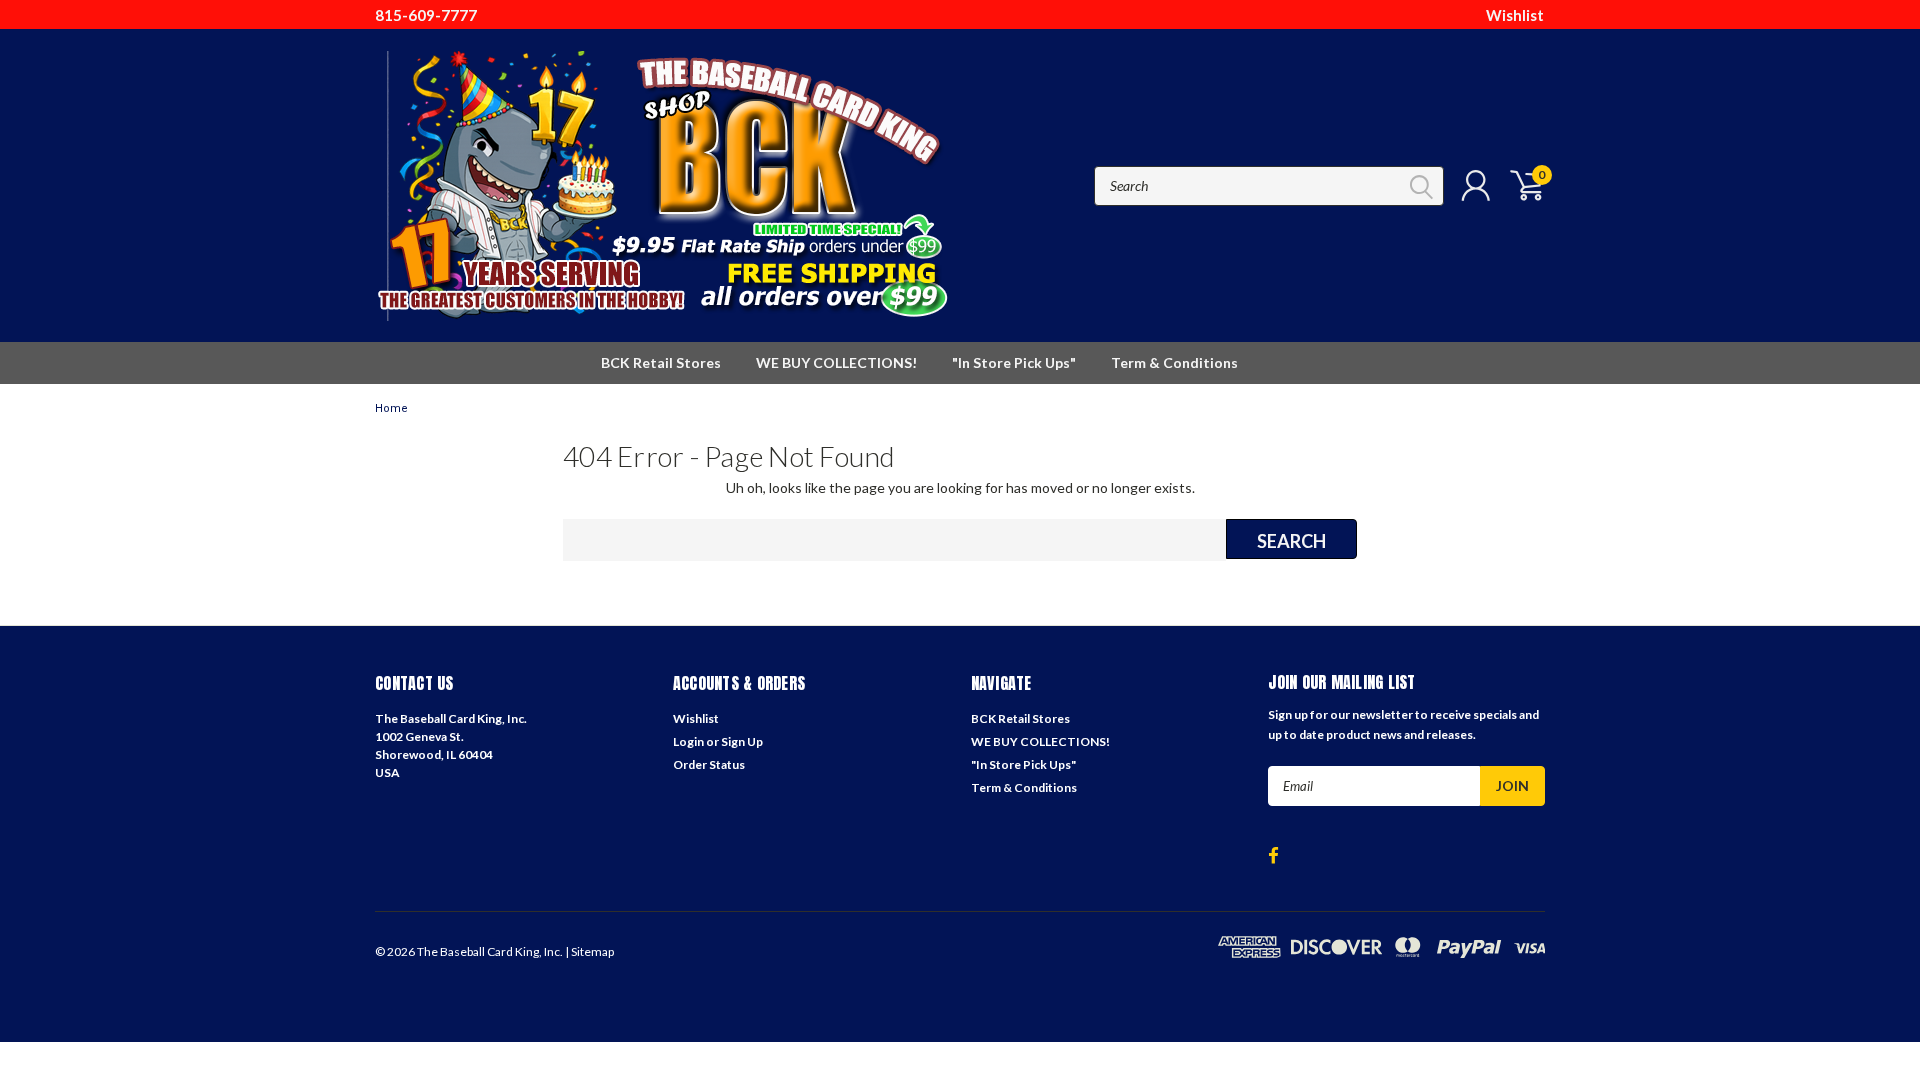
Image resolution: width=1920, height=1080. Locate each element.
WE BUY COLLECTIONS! (836, 362)
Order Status (709, 764)
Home (391, 408)
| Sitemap (589, 951)
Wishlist (1515, 15)
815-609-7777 (426, 15)
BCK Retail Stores (661, 362)
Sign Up (742, 741)
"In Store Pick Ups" (1014, 362)
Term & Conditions (1174, 362)
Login (688, 741)
